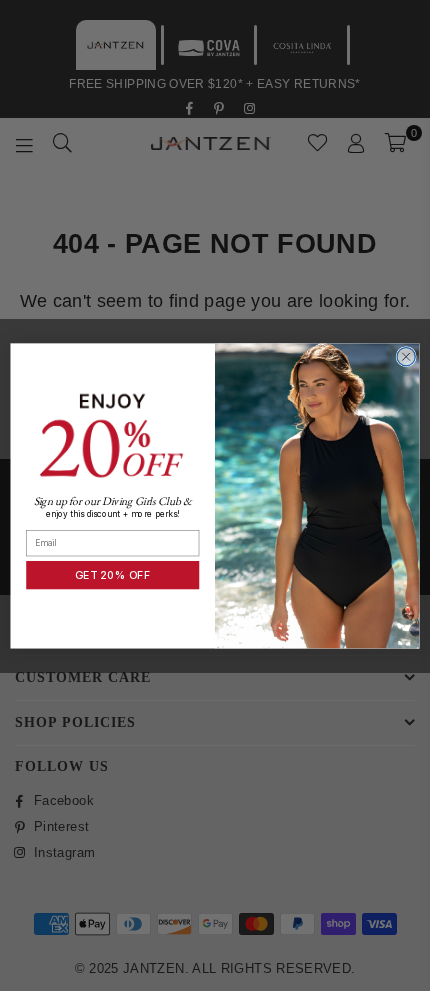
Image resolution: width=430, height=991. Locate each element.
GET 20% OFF (113, 574)
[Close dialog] (406, 356)
